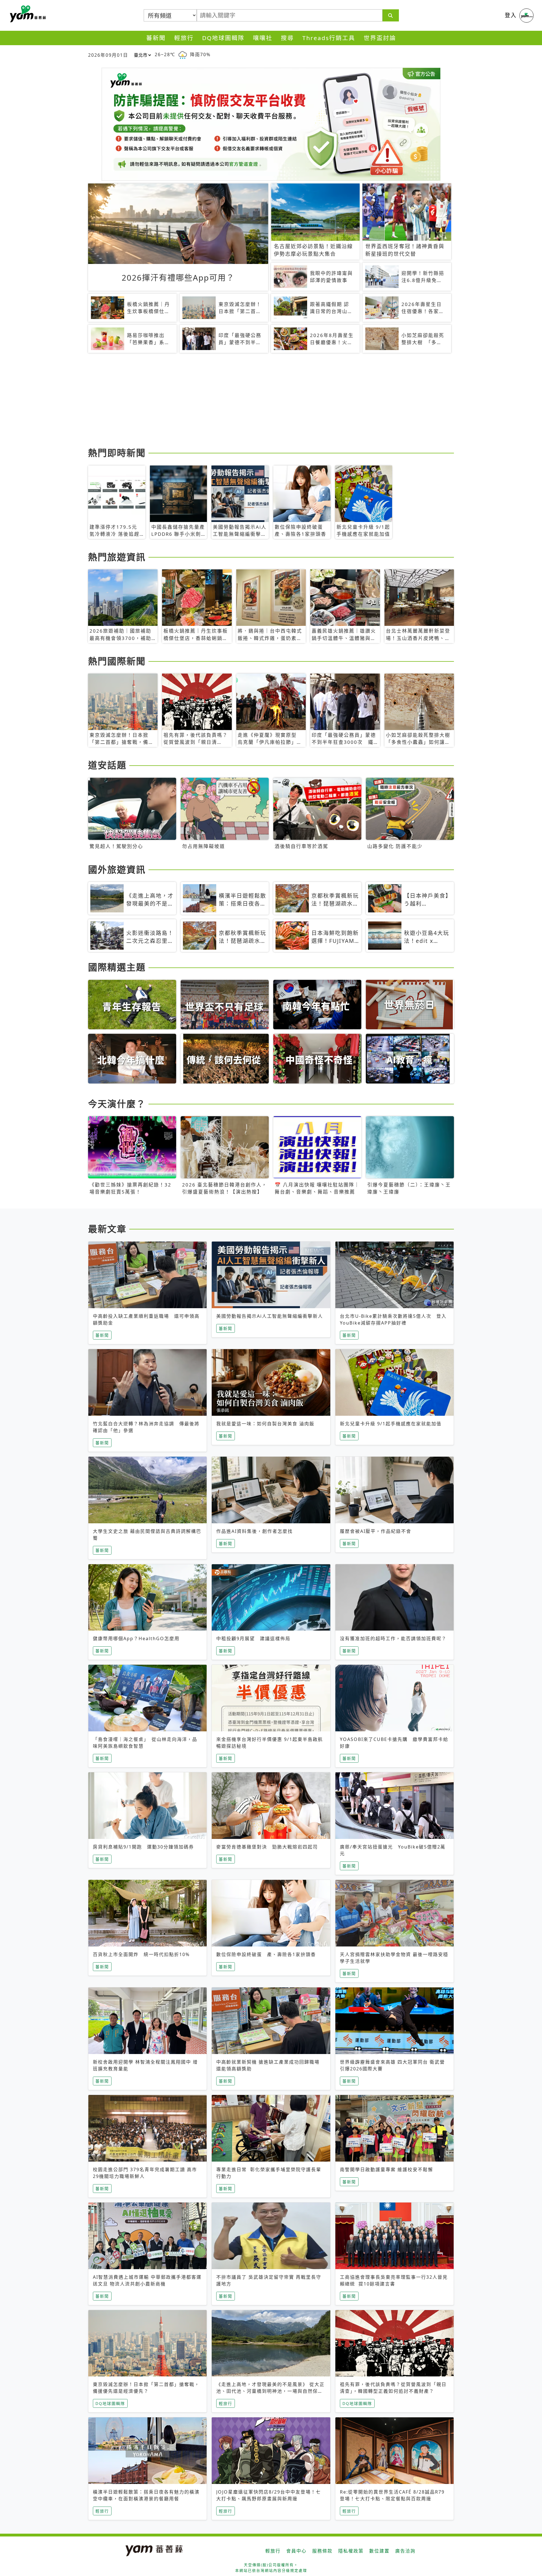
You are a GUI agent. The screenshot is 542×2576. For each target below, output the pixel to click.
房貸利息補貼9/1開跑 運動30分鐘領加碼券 (143, 1847)
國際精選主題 (117, 967)
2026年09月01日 (108, 55)
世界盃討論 (380, 38)
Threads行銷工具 (329, 38)
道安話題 (107, 765)
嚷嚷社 (263, 38)
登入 (511, 15)
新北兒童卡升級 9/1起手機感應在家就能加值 (391, 1424)
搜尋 (287, 38)
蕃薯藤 (27, 14)
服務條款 (322, 2551)
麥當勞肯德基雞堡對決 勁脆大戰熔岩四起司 (267, 1847)
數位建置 (379, 2551)
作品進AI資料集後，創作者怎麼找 (254, 1531)
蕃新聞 (156, 38)
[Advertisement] (257, 401)
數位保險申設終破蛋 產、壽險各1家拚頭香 (266, 1954)
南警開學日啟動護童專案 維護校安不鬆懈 (386, 2169)
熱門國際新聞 (117, 661)
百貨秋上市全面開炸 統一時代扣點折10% (141, 1954)
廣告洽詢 (405, 2551)
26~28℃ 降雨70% (183, 54)
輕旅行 (184, 38)
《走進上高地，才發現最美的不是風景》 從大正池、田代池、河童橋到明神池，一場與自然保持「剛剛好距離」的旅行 (270, 2391)
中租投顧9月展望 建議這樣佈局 (253, 1638)
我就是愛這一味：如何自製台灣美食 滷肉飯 (265, 1424)
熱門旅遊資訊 (117, 557)
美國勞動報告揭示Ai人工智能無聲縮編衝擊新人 (270, 1316)
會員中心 (296, 2551)
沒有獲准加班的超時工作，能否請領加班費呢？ (393, 1638)
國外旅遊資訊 (117, 869)
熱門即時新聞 (117, 453)
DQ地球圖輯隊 (223, 38)
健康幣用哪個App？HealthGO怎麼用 (136, 1638)
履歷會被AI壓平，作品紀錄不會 (376, 1531)
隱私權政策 (351, 2551)
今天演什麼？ (117, 1104)
